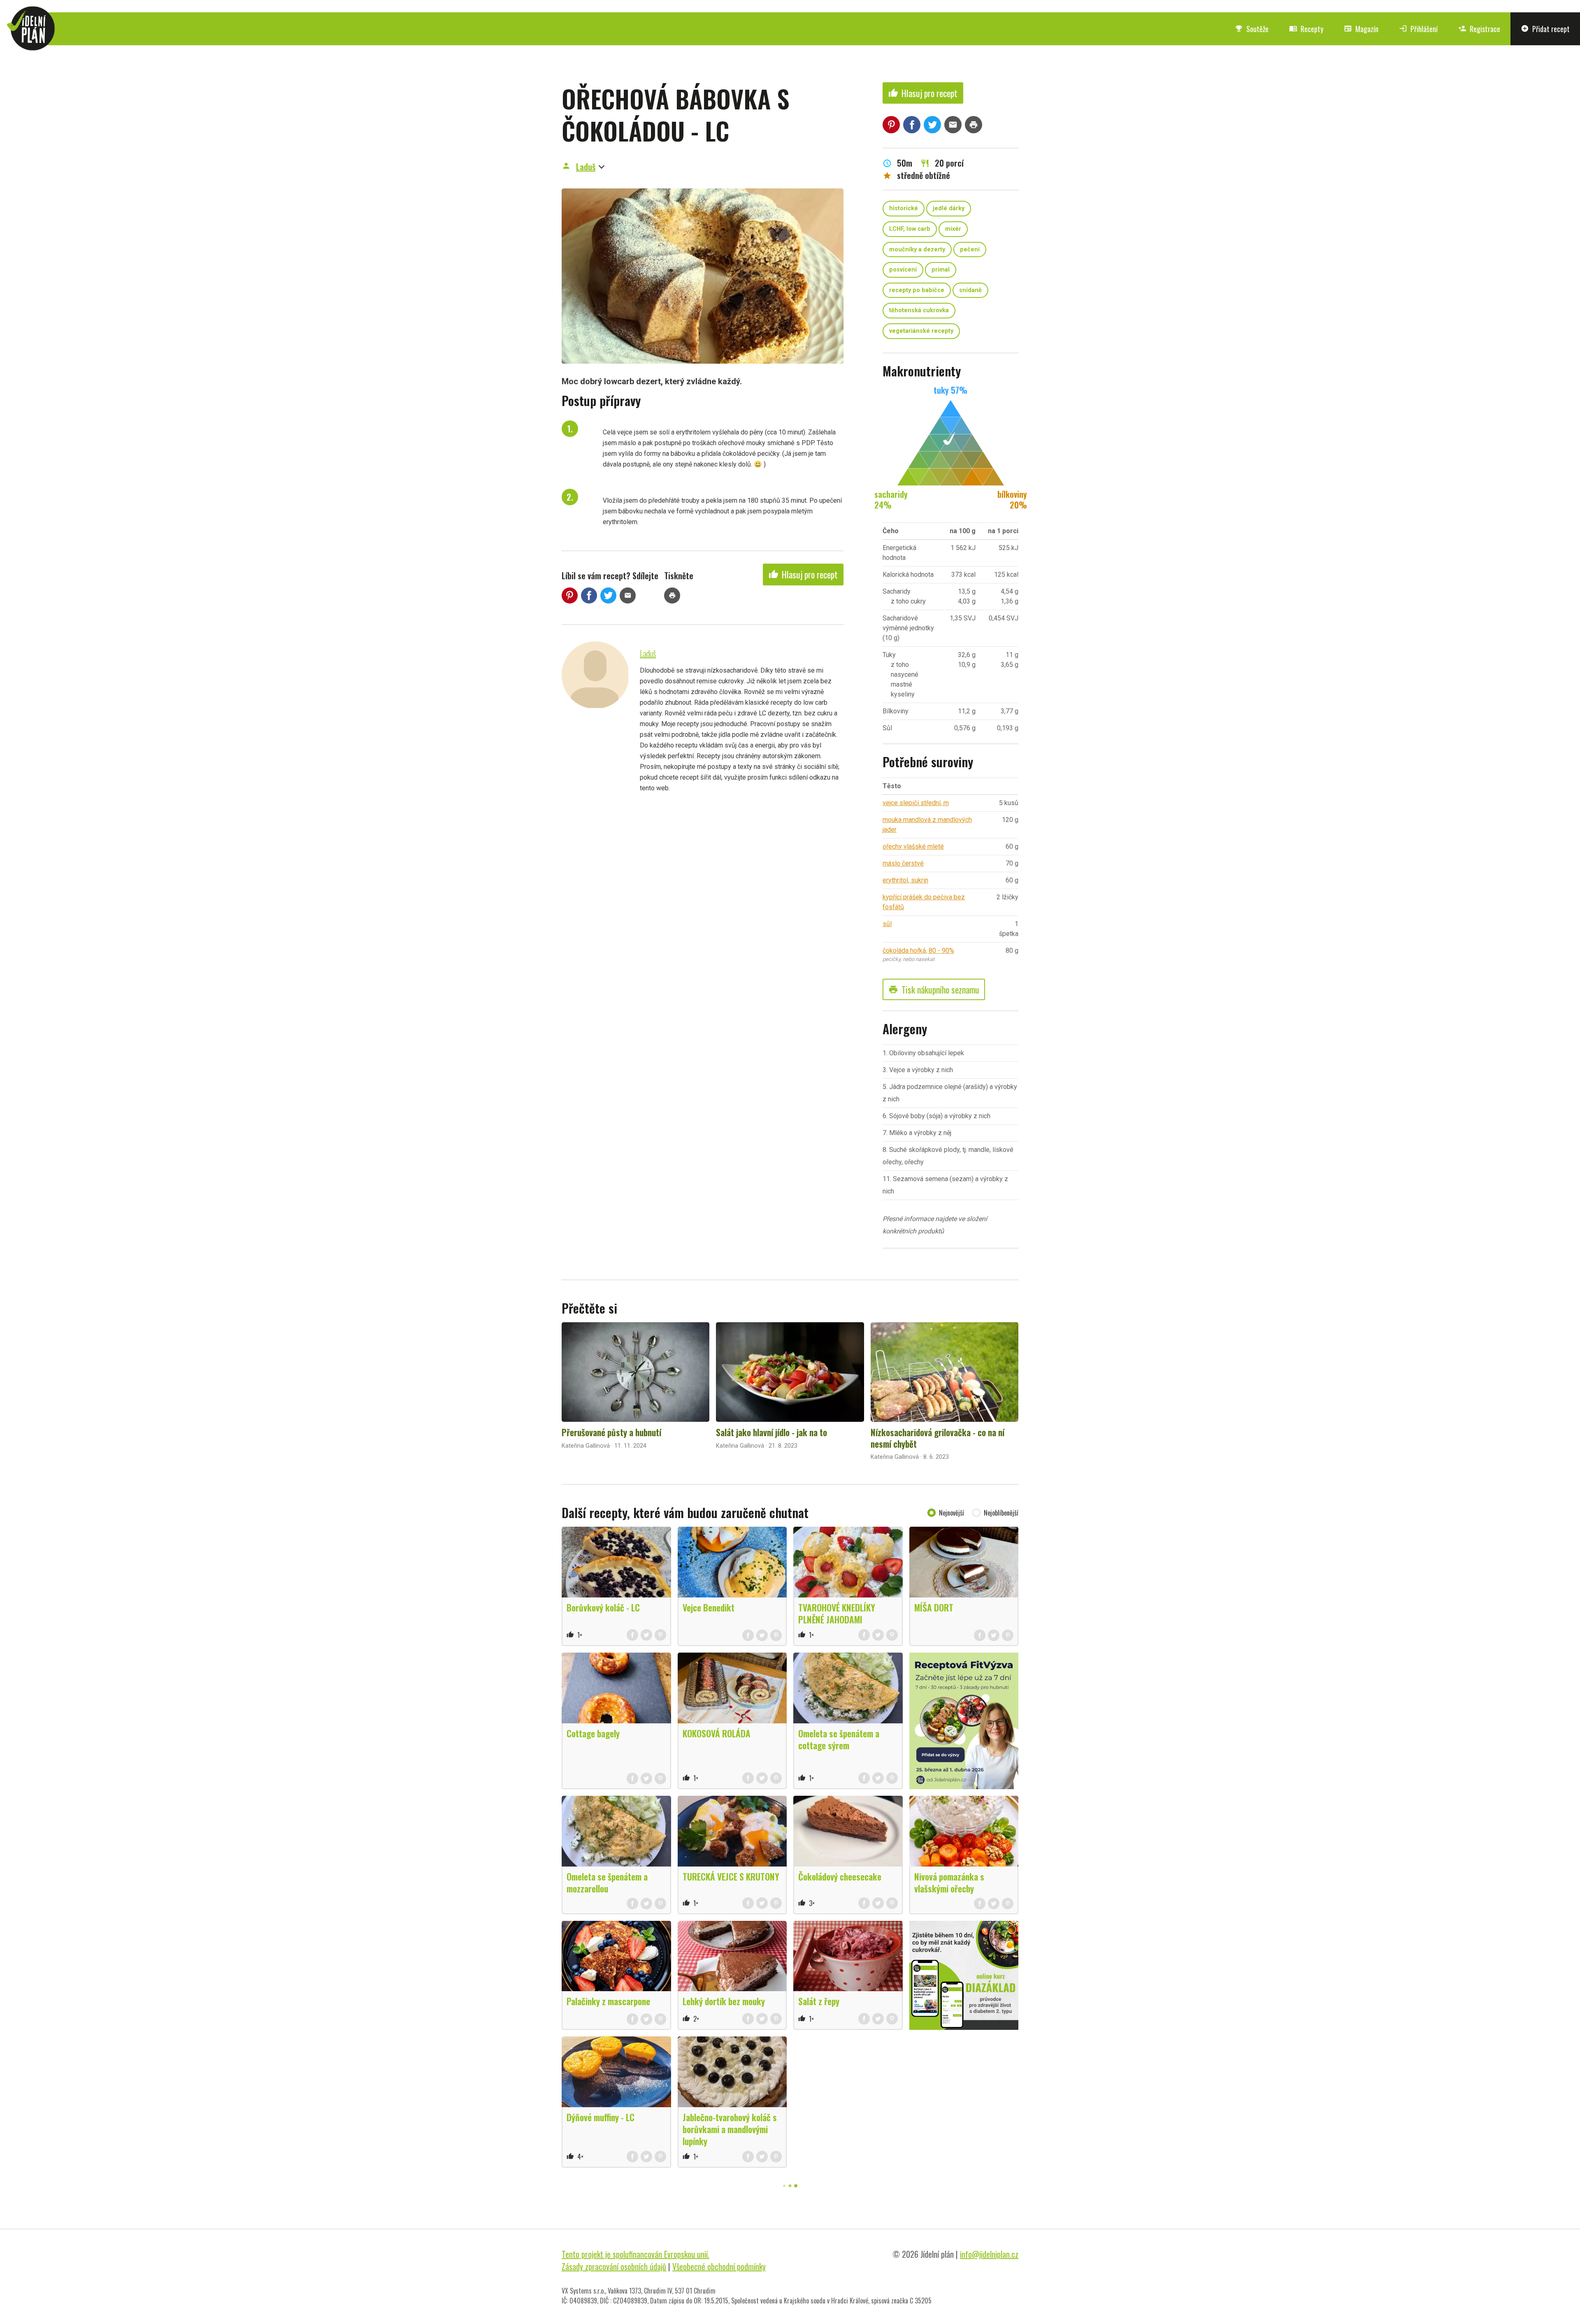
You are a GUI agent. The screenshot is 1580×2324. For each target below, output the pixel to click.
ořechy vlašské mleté (913, 846)
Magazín (1361, 29)
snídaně (970, 290)
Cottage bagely (593, 1733)
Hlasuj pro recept (803, 574)
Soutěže (1252, 29)
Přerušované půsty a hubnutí (611, 1432)
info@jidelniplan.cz (989, 2254)
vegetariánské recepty (921, 331)
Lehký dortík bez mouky (724, 2001)
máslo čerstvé (903, 863)
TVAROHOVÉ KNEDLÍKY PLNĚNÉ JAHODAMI (837, 1613)
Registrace (1479, 29)
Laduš (586, 167)
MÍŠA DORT (934, 1607)
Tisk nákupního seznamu (934, 989)
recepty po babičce (917, 290)
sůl (887, 924)
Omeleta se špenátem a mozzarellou (607, 1882)
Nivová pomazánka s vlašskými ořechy (949, 1882)
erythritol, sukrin (905, 880)
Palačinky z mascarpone (608, 2001)
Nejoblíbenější (1001, 1513)
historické (904, 208)
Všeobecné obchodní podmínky (719, 2266)
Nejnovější (951, 1513)
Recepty (1306, 29)
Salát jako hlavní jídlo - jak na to (771, 1432)
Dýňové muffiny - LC (601, 2117)
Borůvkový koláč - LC (603, 1607)
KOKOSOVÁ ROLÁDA (717, 1733)
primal (941, 270)
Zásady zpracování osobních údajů (614, 2266)
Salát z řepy (819, 2001)
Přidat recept (1545, 29)
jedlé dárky (949, 208)
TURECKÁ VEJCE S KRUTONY (731, 1876)
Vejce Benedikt (709, 1607)
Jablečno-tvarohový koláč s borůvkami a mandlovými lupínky (730, 2129)
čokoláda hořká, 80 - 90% (918, 951)
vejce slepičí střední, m (916, 803)
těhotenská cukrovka (919, 310)
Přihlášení (1418, 29)
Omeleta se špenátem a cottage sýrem (839, 1739)
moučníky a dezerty (917, 250)
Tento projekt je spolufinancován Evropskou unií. (635, 2254)
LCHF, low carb (910, 229)
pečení (970, 250)
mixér (953, 229)
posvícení (903, 270)
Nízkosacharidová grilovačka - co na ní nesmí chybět (938, 1438)
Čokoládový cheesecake (840, 1876)
